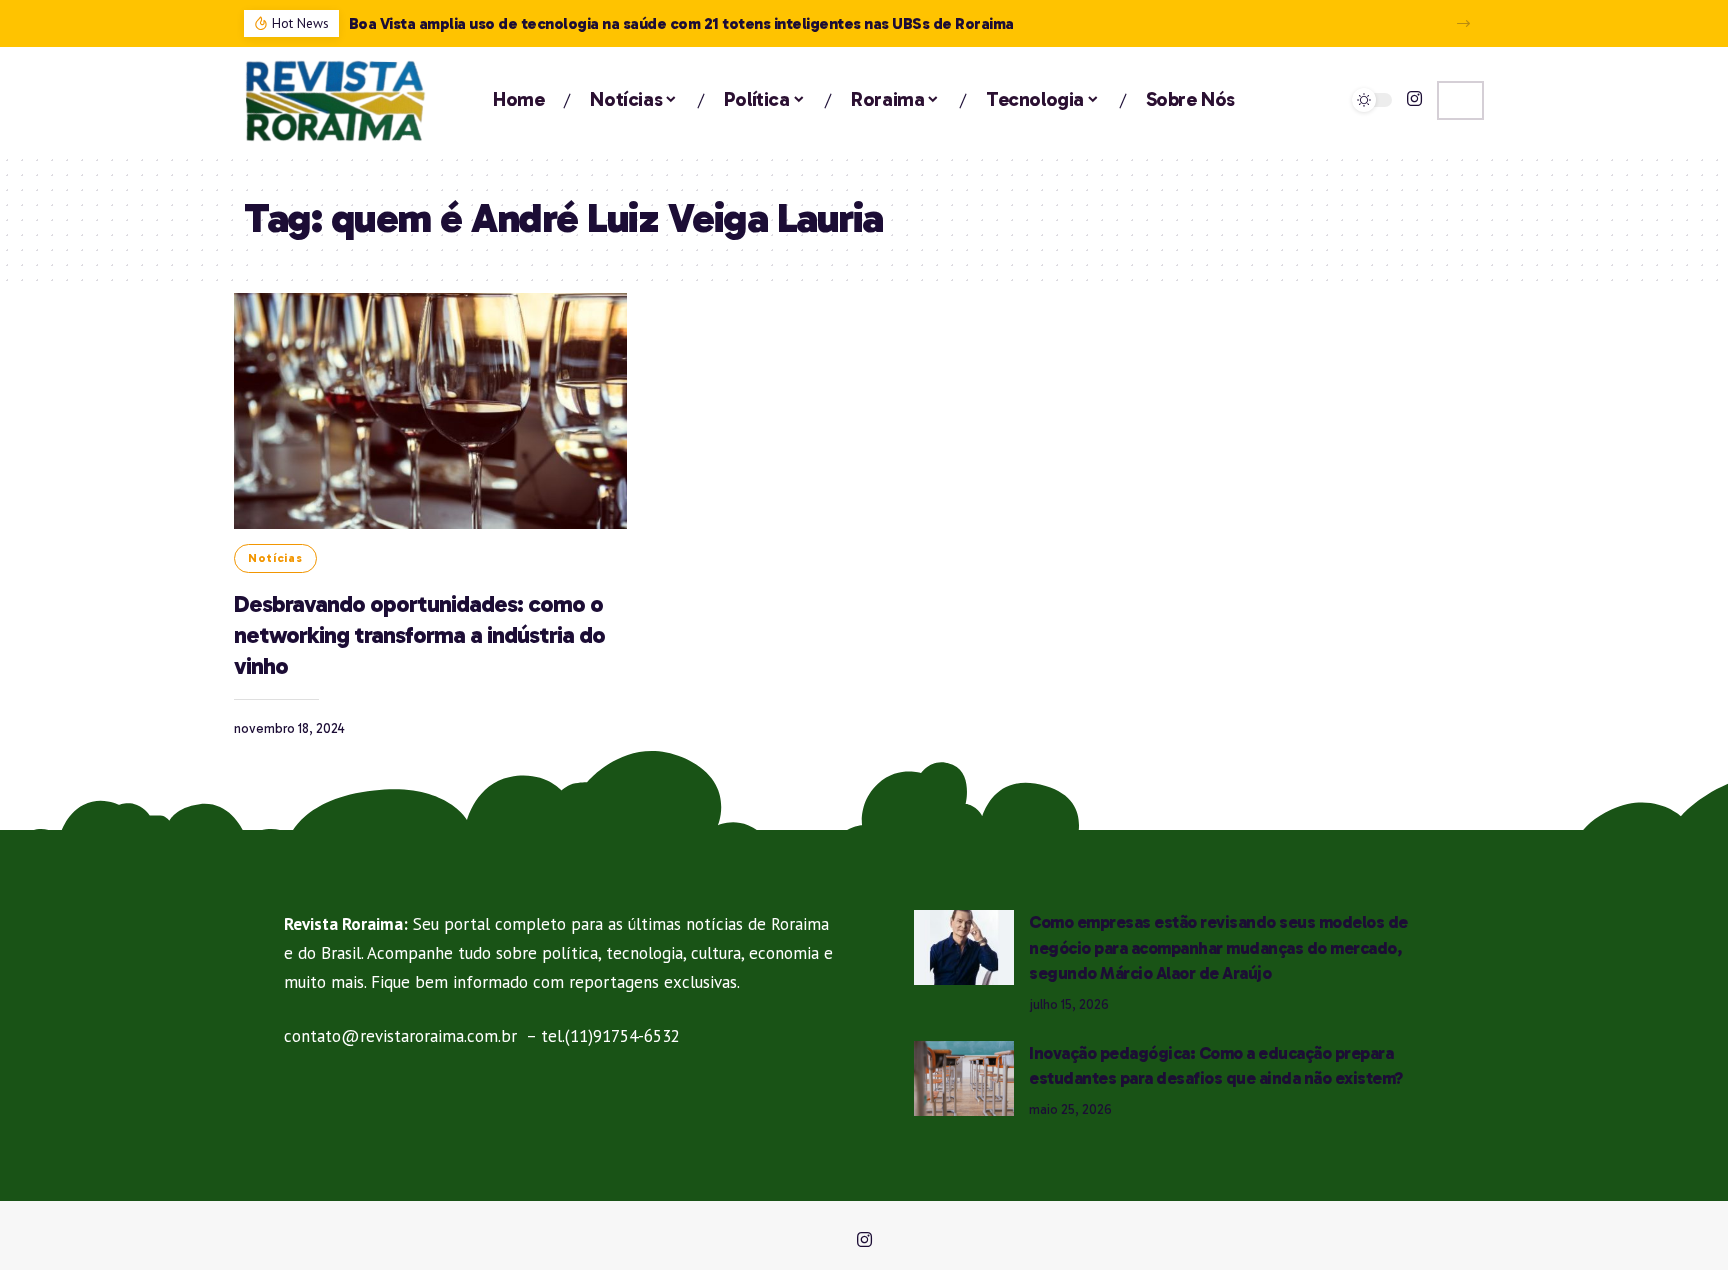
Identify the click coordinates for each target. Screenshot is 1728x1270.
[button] (1463, 23)
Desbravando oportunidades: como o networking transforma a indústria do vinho (419, 634)
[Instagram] (1414, 99)
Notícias (275, 558)
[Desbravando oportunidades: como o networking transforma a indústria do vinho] (430, 411)
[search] (1460, 100)
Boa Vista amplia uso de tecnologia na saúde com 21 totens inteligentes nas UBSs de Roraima (681, 23)
